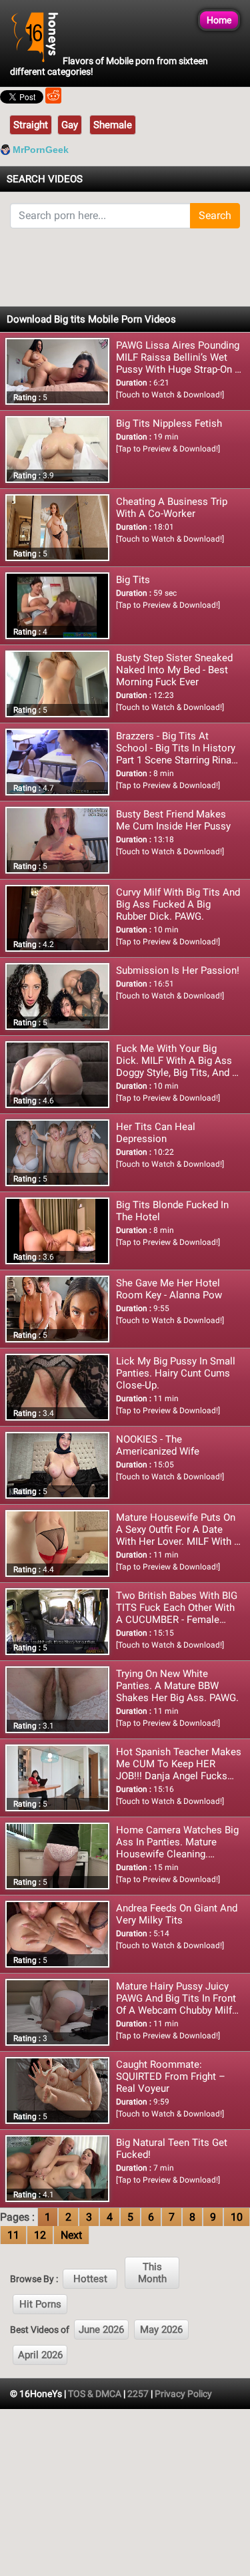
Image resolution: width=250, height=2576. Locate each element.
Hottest (90, 2279)
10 (237, 2217)
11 (13, 2235)
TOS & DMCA (95, 2394)
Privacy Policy (183, 2394)
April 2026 (40, 2355)
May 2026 (161, 2330)
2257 (138, 2394)
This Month (152, 2273)
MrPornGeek (41, 150)
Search (215, 215)
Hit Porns (40, 2304)
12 (40, 2235)
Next (71, 2235)
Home (219, 20)
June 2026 (101, 2330)
